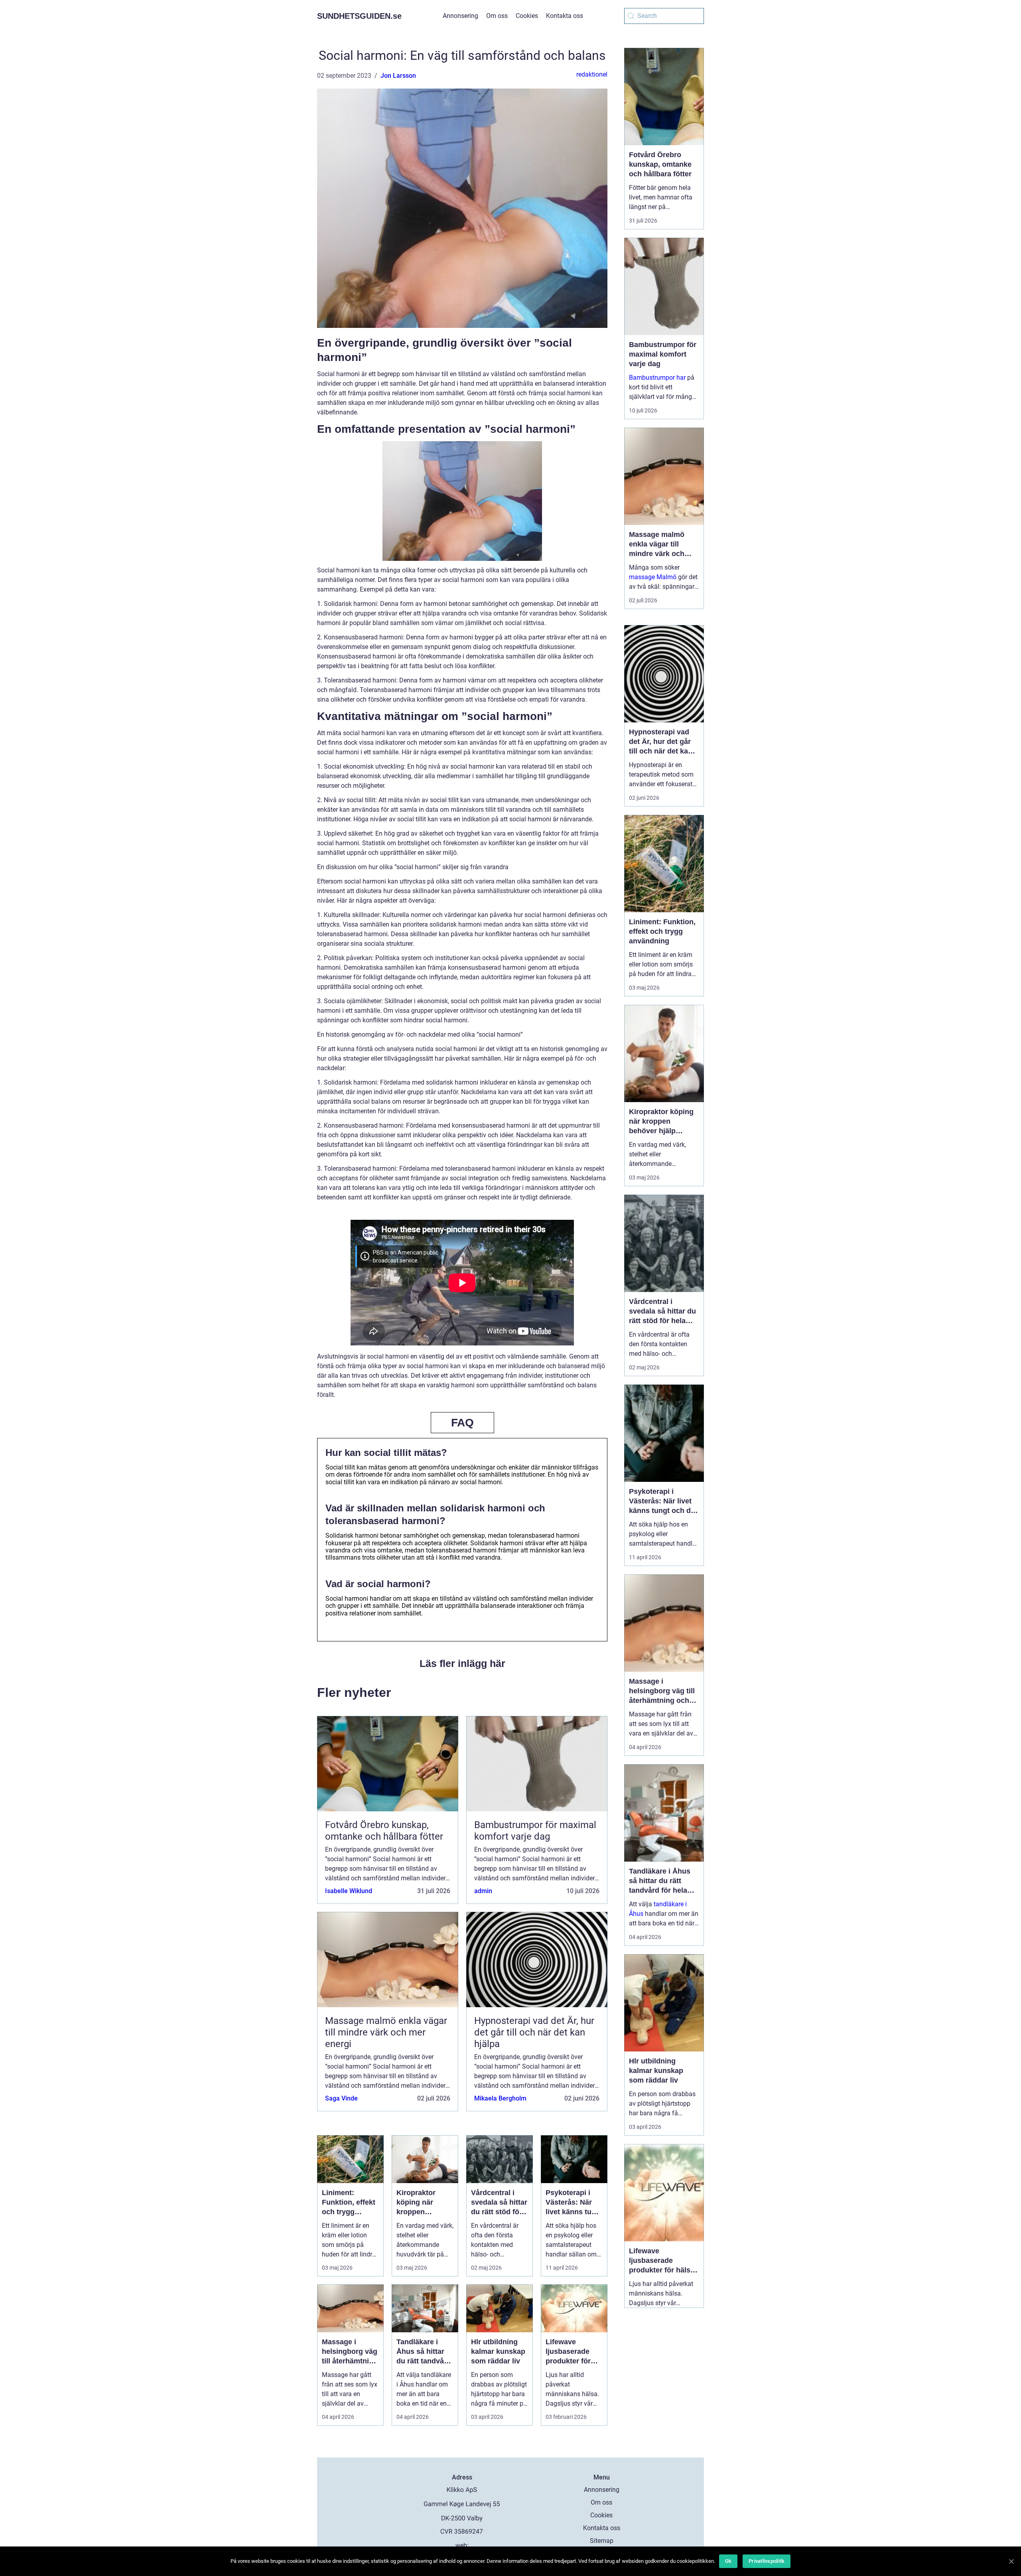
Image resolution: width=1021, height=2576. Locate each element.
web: (462, 2545)
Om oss (497, 16)
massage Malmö (653, 577)
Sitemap (602, 2541)
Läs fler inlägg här (462, 1663)
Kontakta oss (565, 16)
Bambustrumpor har (657, 378)
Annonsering (460, 16)
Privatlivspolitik (767, 2561)
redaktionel (592, 74)
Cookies (527, 16)
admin (483, 1891)
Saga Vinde (341, 2098)
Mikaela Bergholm (500, 2098)
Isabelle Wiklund (349, 1891)
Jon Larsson (398, 76)
